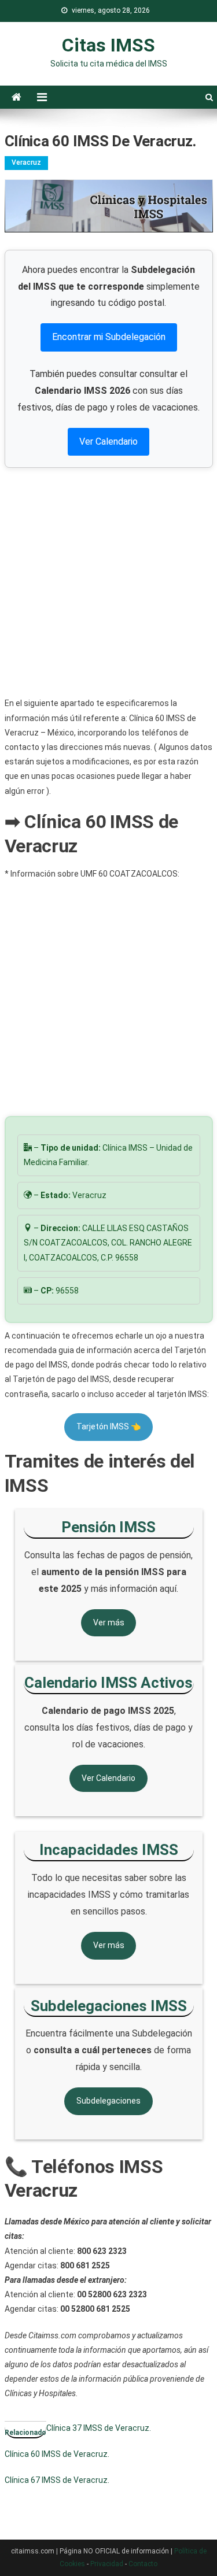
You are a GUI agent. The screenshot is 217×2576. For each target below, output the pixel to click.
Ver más (109, 1623)
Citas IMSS (108, 45)
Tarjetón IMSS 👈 (108, 1426)
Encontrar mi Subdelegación (109, 337)
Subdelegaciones (108, 2101)
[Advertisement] (108, 582)
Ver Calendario (108, 441)
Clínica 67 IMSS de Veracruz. (57, 2480)
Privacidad (107, 2564)
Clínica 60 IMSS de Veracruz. (57, 2454)
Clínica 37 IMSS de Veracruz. (99, 2428)
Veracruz (26, 162)
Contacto (143, 2564)
